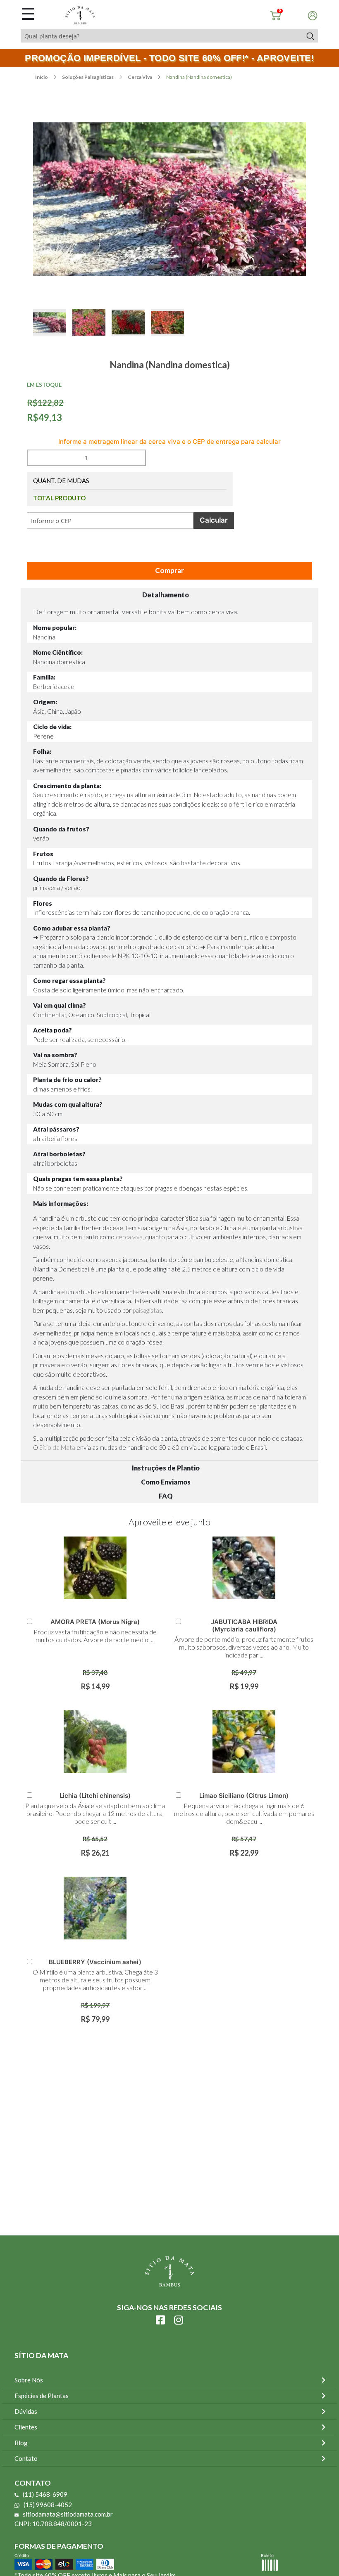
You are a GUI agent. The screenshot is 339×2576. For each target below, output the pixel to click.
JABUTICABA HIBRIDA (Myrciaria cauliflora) (244, 1625)
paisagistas (147, 1310)
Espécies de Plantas (42, 2396)
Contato (26, 2458)
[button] (53, 331)
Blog (21, 2443)
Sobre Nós (29, 2380)
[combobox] (161, 36)
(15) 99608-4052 (48, 2505)
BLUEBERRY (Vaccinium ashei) (95, 1962)
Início (42, 77)
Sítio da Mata (57, 1447)
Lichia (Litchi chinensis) (95, 1796)
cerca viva (129, 1237)
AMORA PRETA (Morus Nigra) (95, 1622)
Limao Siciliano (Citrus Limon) (244, 1796)
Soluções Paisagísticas (88, 77)
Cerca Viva (140, 77)
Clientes (26, 2427)
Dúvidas (26, 2411)
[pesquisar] (310, 36)
